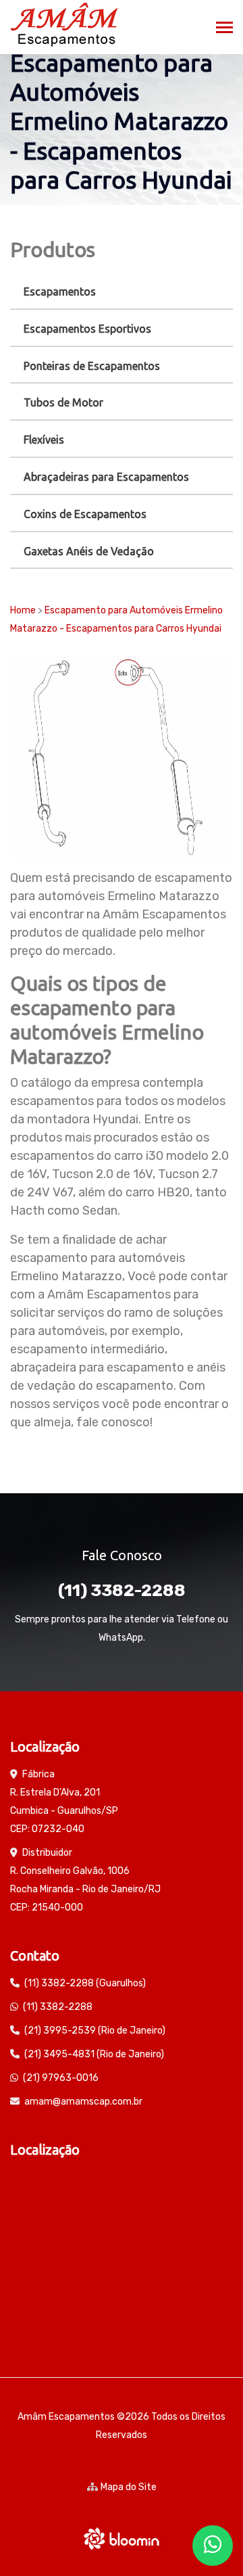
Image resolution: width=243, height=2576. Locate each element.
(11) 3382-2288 (122, 1590)
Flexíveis (44, 440)
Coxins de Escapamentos (85, 514)
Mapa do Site (129, 2487)
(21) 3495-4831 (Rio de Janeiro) (94, 2054)
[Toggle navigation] (224, 29)
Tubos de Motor (63, 402)
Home (23, 610)
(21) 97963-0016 (61, 2078)
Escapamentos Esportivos (87, 329)
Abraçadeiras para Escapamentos (106, 477)
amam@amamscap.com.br (83, 2102)
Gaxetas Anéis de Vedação (89, 551)
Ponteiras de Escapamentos (92, 366)
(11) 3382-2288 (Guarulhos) (85, 1983)
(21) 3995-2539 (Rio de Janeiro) (95, 2031)
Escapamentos (60, 291)
